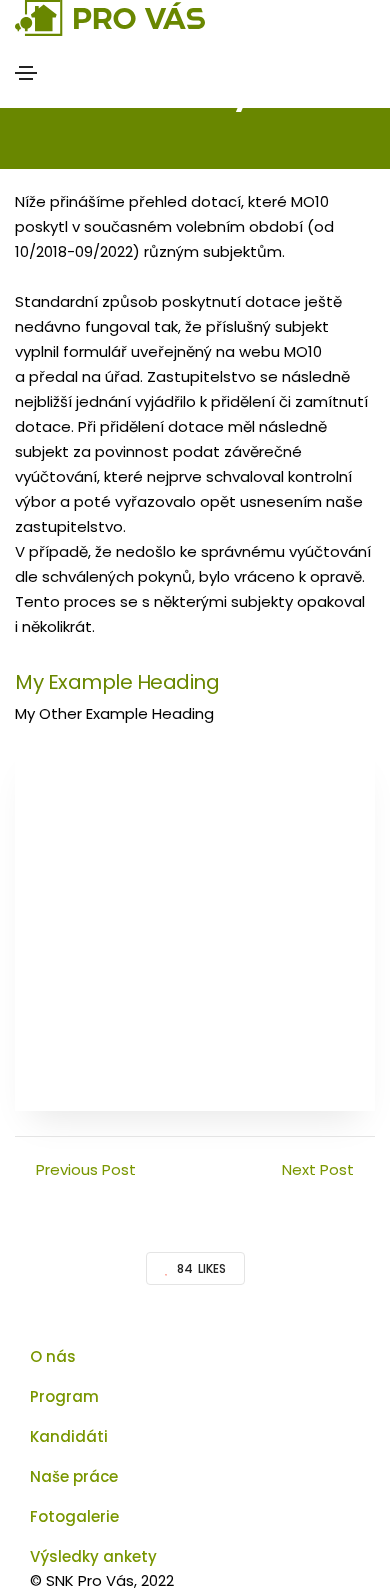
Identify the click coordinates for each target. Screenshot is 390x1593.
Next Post (318, 1169)
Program (64, 1396)
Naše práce (74, 1476)
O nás (53, 1356)
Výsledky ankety (93, 1556)
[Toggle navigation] (26, 73)
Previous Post (86, 1169)
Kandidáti (69, 1436)
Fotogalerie (74, 1516)
